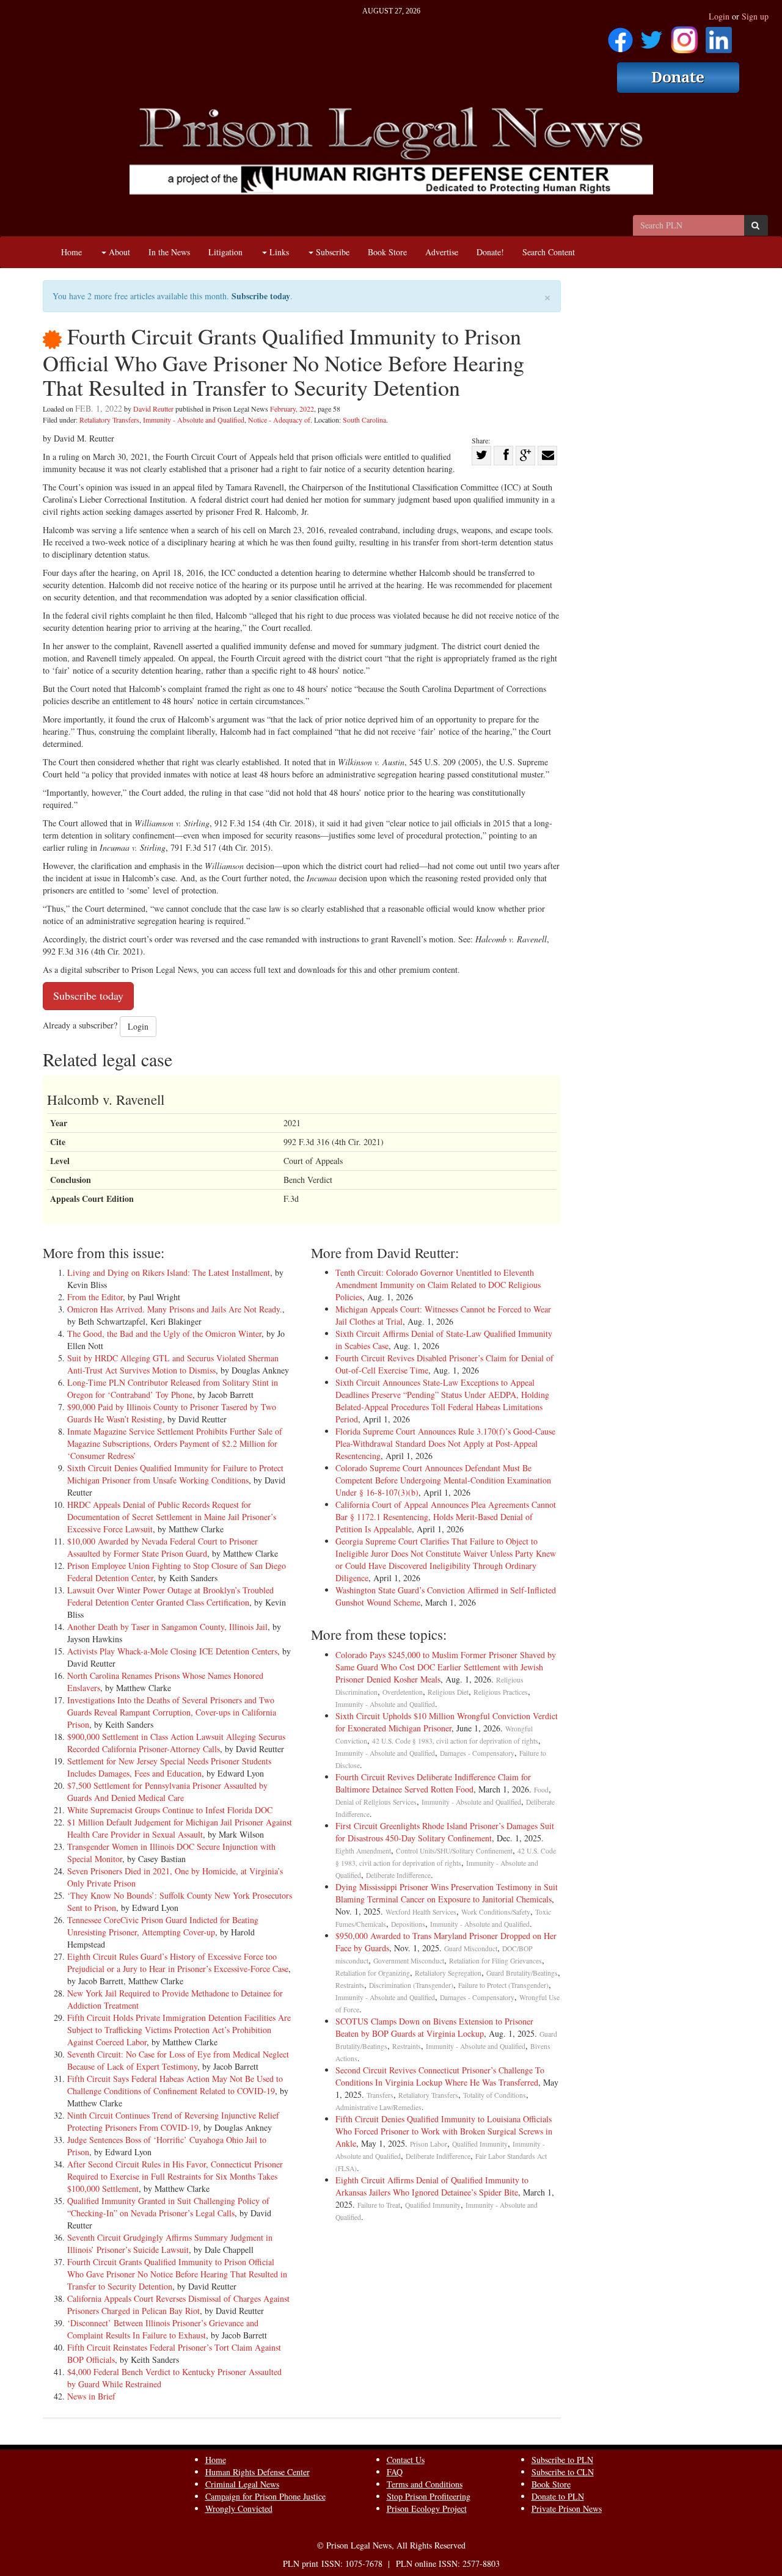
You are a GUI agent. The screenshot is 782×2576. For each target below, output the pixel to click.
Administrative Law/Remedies (378, 2107)
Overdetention (403, 1692)
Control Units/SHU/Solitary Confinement (454, 1851)
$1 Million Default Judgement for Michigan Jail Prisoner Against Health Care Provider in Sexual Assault (180, 1828)
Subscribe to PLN (562, 2460)
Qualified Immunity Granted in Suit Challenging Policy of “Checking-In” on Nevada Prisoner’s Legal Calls (168, 2207)
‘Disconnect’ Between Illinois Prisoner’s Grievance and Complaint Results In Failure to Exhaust (163, 2329)
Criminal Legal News (242, 2484)
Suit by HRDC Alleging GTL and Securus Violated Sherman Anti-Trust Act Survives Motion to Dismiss (173, 1364)
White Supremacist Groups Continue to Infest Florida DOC (170, 1810)
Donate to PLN (558, 2496)
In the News (169, 252)
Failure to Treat (379, 2205)
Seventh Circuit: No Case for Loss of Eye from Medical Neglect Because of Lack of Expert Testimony (178, 2060)
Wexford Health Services (421, 1912)
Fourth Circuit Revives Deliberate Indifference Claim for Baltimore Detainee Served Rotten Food (433, 1783)
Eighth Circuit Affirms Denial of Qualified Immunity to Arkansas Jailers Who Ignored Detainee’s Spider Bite (432, 2186)
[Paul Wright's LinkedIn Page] (719, 36)
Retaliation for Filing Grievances (495, 1961)
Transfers (380, 2095)
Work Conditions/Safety (496, 1912)
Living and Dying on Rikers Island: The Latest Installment (169, 1272)
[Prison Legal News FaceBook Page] (620, 36)
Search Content (549, 252)
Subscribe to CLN (563, 2472)
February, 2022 (292, 409)
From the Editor (95, 1297)
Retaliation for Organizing (373, 1973)
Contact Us (406, 2460)
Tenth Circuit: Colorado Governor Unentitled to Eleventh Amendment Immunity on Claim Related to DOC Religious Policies (438, 1285)
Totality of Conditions (495, 2095)
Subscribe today (261, 296)
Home (71, 252)
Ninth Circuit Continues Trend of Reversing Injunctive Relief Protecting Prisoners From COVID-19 (173, 2121)
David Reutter (153, 409)
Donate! (490, 252)
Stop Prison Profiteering (429, 2496)
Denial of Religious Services (376, 1802)
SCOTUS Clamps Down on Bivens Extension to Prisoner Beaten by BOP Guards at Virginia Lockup (437, 2027)
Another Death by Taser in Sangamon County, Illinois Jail (167, 1627)
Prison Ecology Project (427, 2509)
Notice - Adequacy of (279, 420)
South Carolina (364, 420)
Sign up (755, 16)
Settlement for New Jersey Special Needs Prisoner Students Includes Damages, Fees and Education (169, 1767)
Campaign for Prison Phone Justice (265, 2496)
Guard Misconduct (471, 1948)
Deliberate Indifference (398, 1875)
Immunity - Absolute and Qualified (194, 420)
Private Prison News (567, 2509)
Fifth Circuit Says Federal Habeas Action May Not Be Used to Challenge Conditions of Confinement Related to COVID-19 (175, 2085)
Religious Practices (501, 1692)
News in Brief (91, 2396)
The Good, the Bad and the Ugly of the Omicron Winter (164, 1333)
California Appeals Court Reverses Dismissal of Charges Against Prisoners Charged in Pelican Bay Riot (178, 2305)
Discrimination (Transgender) (411, 1985)
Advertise (442, 252)
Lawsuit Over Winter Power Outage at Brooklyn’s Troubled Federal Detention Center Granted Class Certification (170, 1596)
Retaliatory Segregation (448, 1973)
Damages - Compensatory (477, 1753)
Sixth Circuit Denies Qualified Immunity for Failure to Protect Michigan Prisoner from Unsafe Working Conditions (175, 1474)
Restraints (350, 1985)
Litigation (225, 252)
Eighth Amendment (363, 1851)
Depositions (408, 1924)
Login (719, 16)
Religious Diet (448, 1692)
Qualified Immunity (480, 2144)
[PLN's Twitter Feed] (652, 36)
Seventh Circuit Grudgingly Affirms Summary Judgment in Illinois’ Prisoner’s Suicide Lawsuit (170, 2243)
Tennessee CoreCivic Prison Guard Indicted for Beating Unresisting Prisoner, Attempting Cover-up (163, 1926)
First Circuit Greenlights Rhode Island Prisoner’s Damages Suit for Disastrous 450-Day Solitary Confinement (445, 1832)
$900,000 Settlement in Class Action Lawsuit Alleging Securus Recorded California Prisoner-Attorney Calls (176, 1743)
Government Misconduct (409, 1961)
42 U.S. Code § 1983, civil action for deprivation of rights (455, 1741)
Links (278, 252)
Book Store (387, 252)
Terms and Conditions (425, 2484)
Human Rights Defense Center (258, 2472)
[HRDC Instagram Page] (684, 36)
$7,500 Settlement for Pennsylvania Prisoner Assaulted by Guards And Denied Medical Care (167, 1792)
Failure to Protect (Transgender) (503, 1985)
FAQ (395, 2472)
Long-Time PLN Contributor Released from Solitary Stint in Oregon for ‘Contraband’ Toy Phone (173, 1388)
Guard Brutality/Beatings (522, 1973)
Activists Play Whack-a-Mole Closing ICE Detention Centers (172, 1651)
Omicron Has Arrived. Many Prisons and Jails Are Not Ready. (175, 1309)
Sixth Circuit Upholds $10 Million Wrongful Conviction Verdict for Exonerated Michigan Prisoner (447, 1722)
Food (541, 1790)
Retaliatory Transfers (109, 420)
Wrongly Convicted (239, 2509)
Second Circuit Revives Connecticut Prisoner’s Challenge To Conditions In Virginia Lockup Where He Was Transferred (440, 2076)
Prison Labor (429, 2144)
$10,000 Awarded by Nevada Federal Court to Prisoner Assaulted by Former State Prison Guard (163, 1547)
